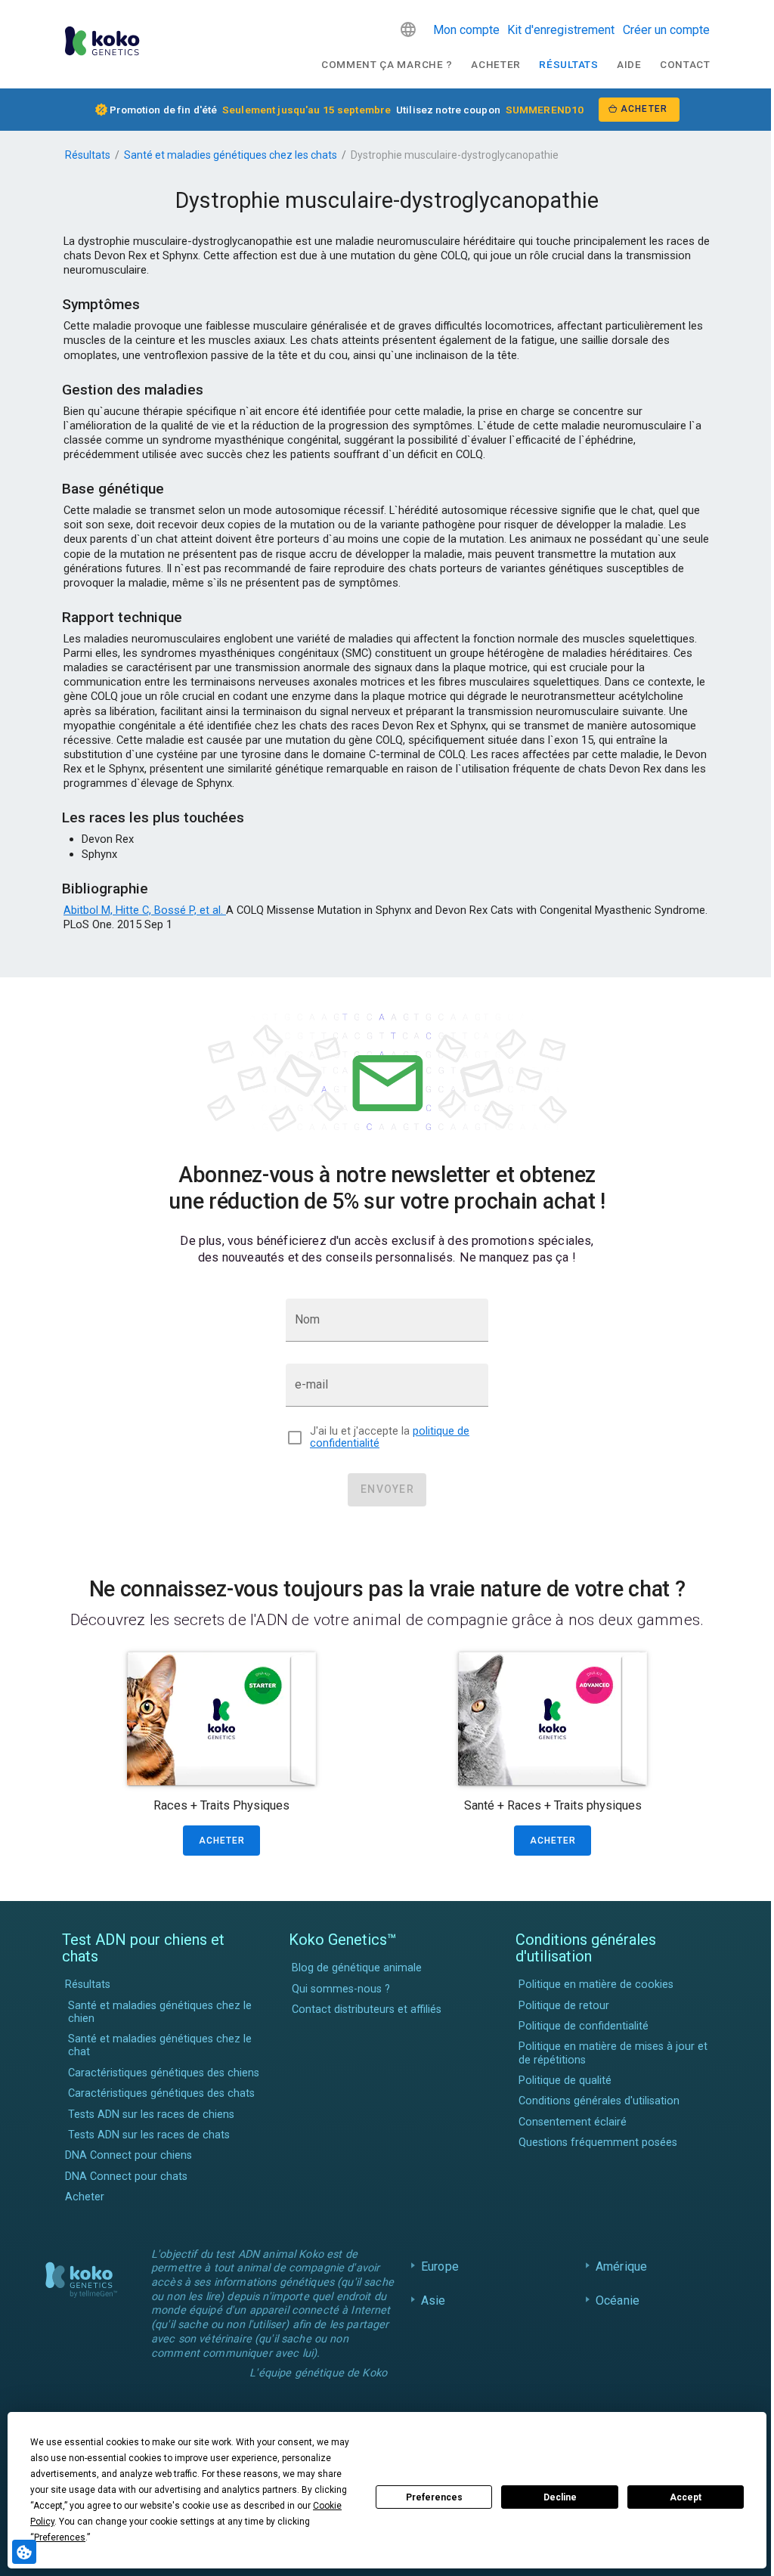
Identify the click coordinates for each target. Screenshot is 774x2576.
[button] (408, 29)
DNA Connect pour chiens (128, 2155)
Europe (436, 2266)
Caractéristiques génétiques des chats (161, 2093)
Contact (685, 64)
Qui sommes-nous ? (341, 1989)
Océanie (614, 2300)
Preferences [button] (60, 2537)
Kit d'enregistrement (561, 30)
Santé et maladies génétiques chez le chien (160, 2012)
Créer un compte (666, 30)
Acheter (496, 64)
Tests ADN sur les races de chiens (151, 2115)
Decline (560, 2497)
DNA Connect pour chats (126, 2177)
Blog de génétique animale (357, 1968)
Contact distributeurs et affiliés (367, 2009)
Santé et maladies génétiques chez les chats (231, 155)
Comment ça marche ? (387, 64)
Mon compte (466, 30)
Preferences (434, 2497)
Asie (430, 2300)
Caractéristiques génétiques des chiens (164, 2073)
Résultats (568, 64)
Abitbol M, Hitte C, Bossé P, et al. (145, 910)
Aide (629, 64)
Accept (686, 2497)
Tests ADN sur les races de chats (149, 2135)
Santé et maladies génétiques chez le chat (160, 2045)
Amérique (618, 2266)
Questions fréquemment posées (598, 2143)
